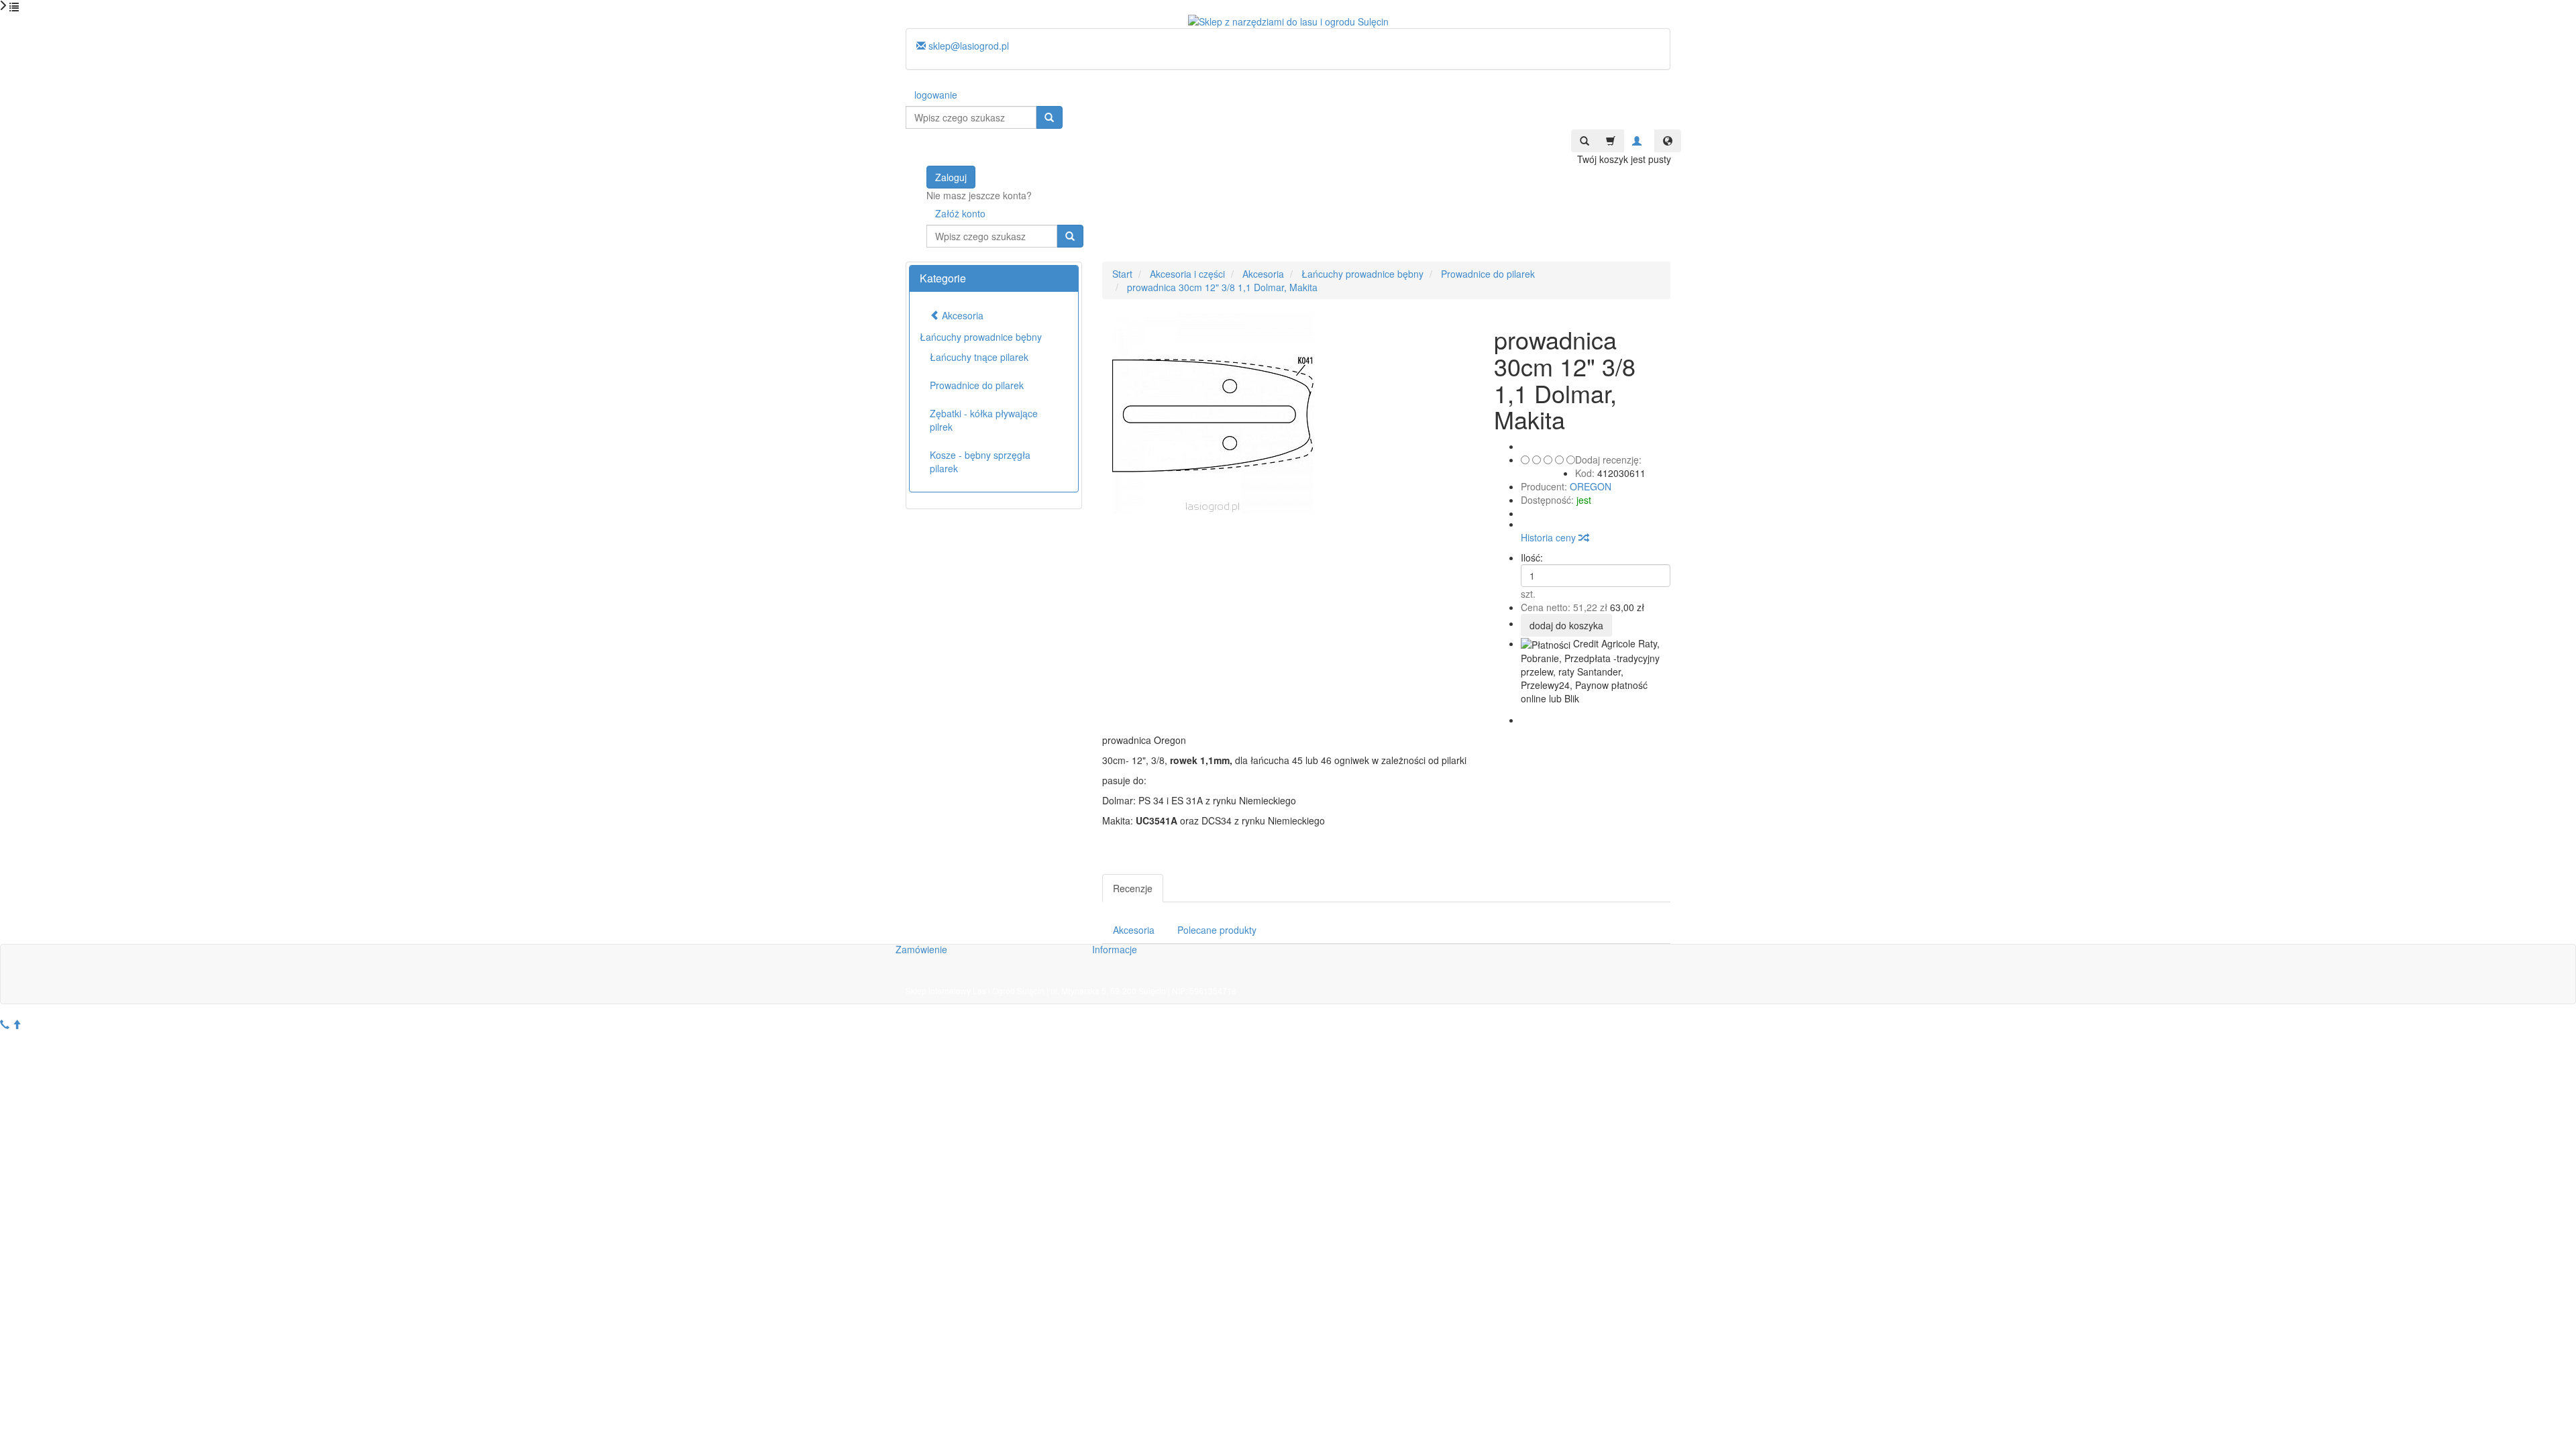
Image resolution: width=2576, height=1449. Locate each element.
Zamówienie (921, 949)
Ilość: (1532, 557)
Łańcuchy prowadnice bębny (981, 337)
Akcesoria (1134, 930)
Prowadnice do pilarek (977, 385)
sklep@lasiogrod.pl (967, 46)
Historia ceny (1550, 537)
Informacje (1115, 949)
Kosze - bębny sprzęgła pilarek (980, 462)
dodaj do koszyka (1566, 625)
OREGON (1591, 486)
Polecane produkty (1217, 930)
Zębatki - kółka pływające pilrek (984, 420)
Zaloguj (951, 177)
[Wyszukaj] (1049, 117)
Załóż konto (960, 213)
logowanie (936, 95)
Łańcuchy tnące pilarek (979, 357)
